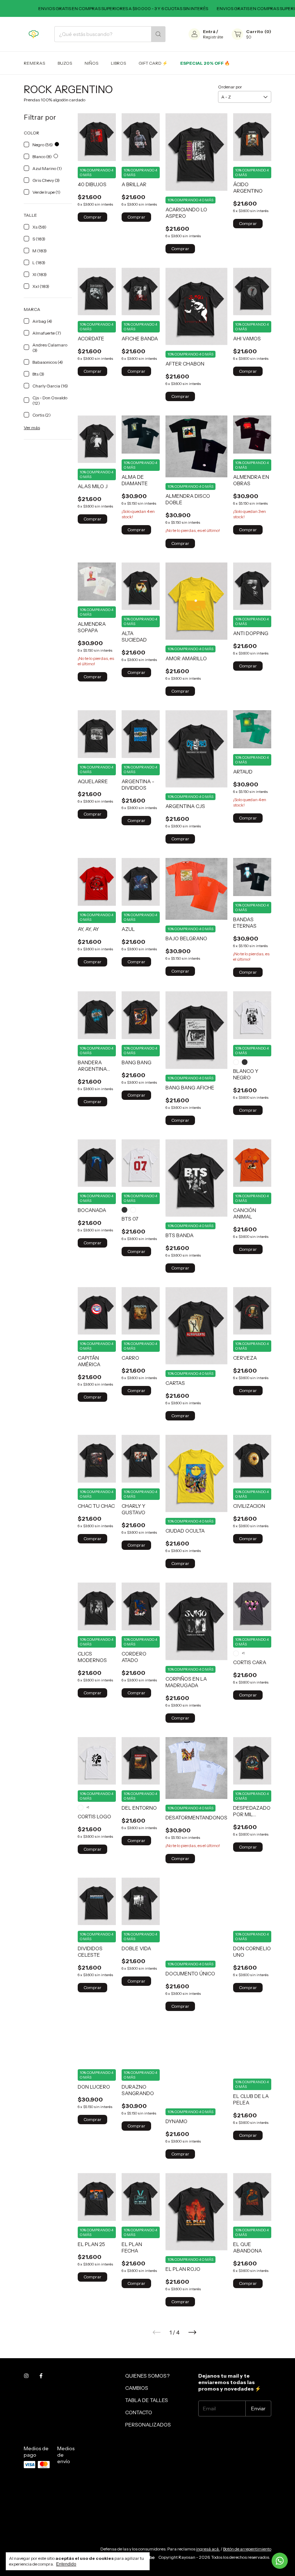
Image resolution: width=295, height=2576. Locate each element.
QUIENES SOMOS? (147, 2376)
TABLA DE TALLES (147, 2400)
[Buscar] (158, 34)
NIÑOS (91, 63)
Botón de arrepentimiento (247, 2549)
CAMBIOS (137, 2388)
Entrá (209, 31)
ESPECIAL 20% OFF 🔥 (205, 63)
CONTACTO (139, 2412)
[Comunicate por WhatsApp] (280, 2561)
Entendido (66, 2564)
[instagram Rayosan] (26, 2376)
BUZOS (65, 63)
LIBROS (118, 63)
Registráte (213, 37)
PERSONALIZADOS (148, 2425)
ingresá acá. (208, 2549)
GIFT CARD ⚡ (153, 63)
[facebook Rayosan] (41, 2376)
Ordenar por (230, 87)
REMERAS (34, 63)
